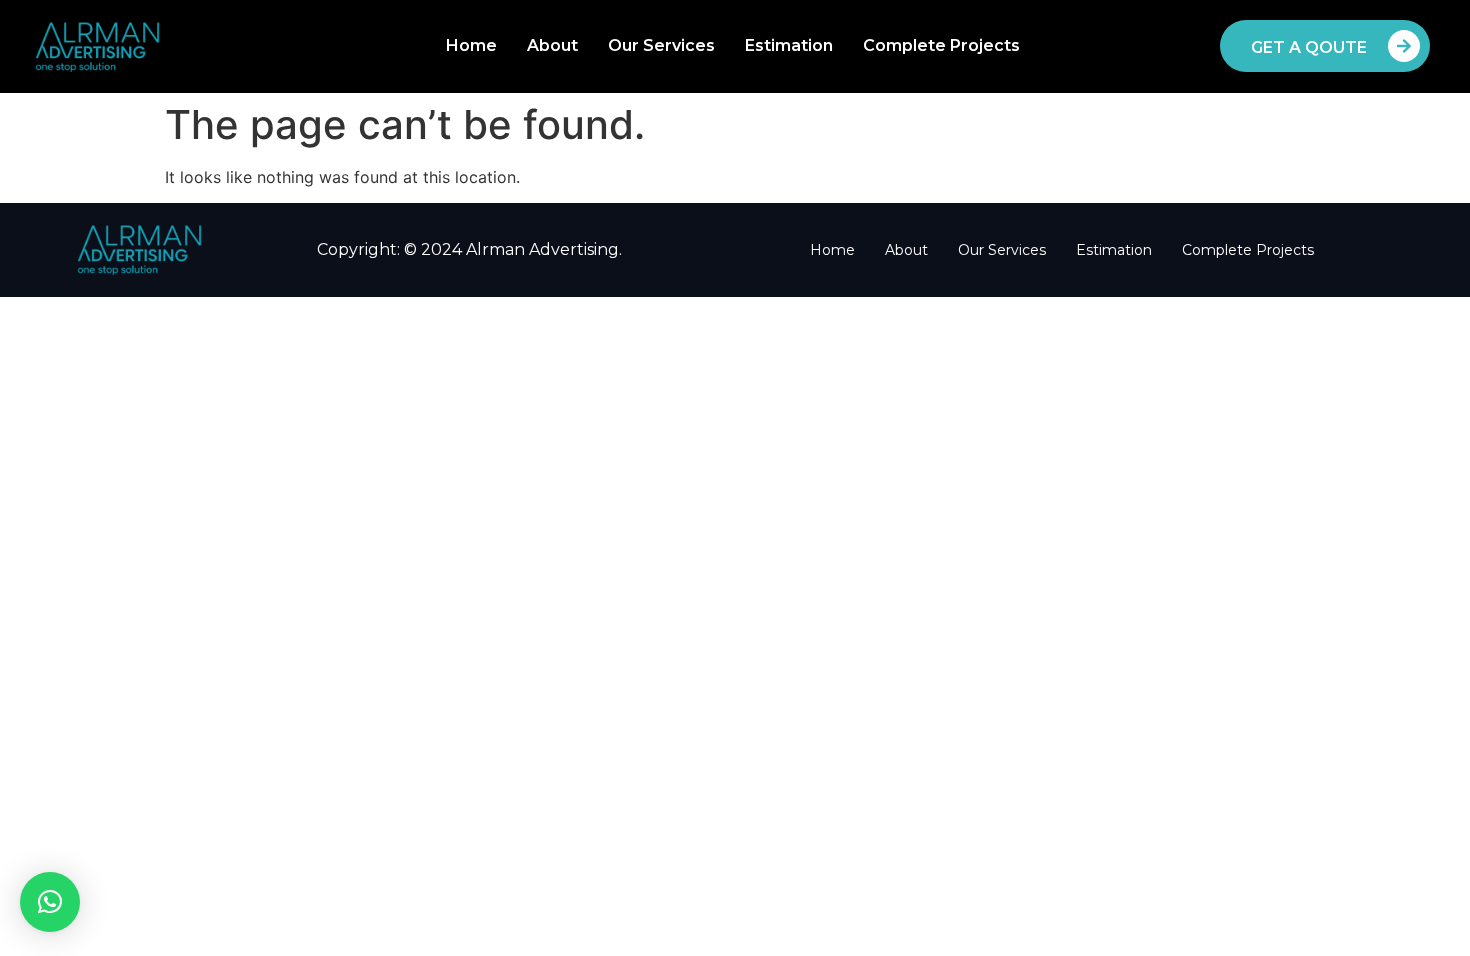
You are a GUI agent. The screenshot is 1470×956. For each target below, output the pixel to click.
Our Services (661, 45)
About (552, 45)
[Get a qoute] (1404, 46)
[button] (50, 902)
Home (471, 45)
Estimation (789, 45)
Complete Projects (941, 45)
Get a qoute (1309, 47)
